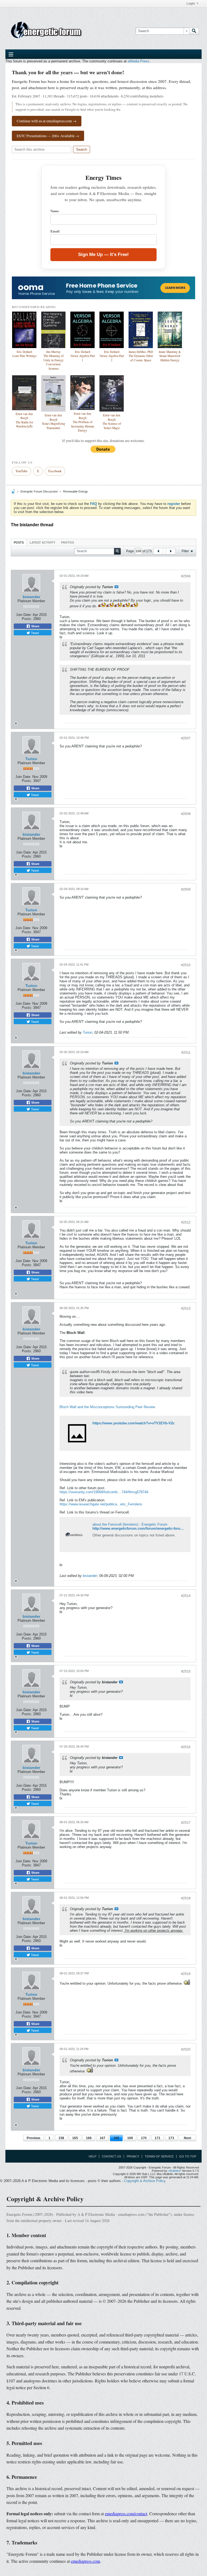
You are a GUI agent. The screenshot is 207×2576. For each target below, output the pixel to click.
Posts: (27, 619)
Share (35, 626)
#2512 (186, 1222)
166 (89, 2138)
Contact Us (111, 2156)
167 (103, 2138)
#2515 (186, 1671)
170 (144, 2138)
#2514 (186, 1596)
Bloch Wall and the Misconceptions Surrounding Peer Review (107, 1407)
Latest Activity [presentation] (42, 542)
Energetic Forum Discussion (39, 491)
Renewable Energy (75, 491)
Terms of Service (159, 2156)
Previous (34, 2138)
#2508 (186, 814)
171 (158, 2138)
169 (130, 2138)
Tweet (34, 633)
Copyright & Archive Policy (145, 2181)
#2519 (186, 1974)
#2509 (186, 889)
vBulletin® (175, 2171)
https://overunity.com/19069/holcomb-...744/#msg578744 (104, 1492)
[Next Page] (171, 551)
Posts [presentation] (19, 542)
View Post (116, 587)
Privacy (133, 2156)
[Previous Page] (158, 551)
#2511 (186, 1053)
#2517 (186, 1823)
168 (116, 2138)
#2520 (186, 2049)
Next (187, 2138)
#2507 (186, 738)
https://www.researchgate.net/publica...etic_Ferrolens (101, 1504)
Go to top (188, 2156)
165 (75, 2138)
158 (61, 2138)
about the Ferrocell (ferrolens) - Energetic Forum (130, 1524)
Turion (31, 759)
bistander (31, 597)
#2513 (186, 1309)
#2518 (186, 1898)
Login (191, 4)
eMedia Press (139, 61)
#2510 (186, 965)
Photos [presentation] (68, 542)
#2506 (186, 576)
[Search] (194, 31)
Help (92, 2156)
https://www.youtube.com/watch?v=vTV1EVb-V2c (134, 1423)
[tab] (19, 542)
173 (171, 2138)
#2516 (186, 1747)
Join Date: (24, 615)
